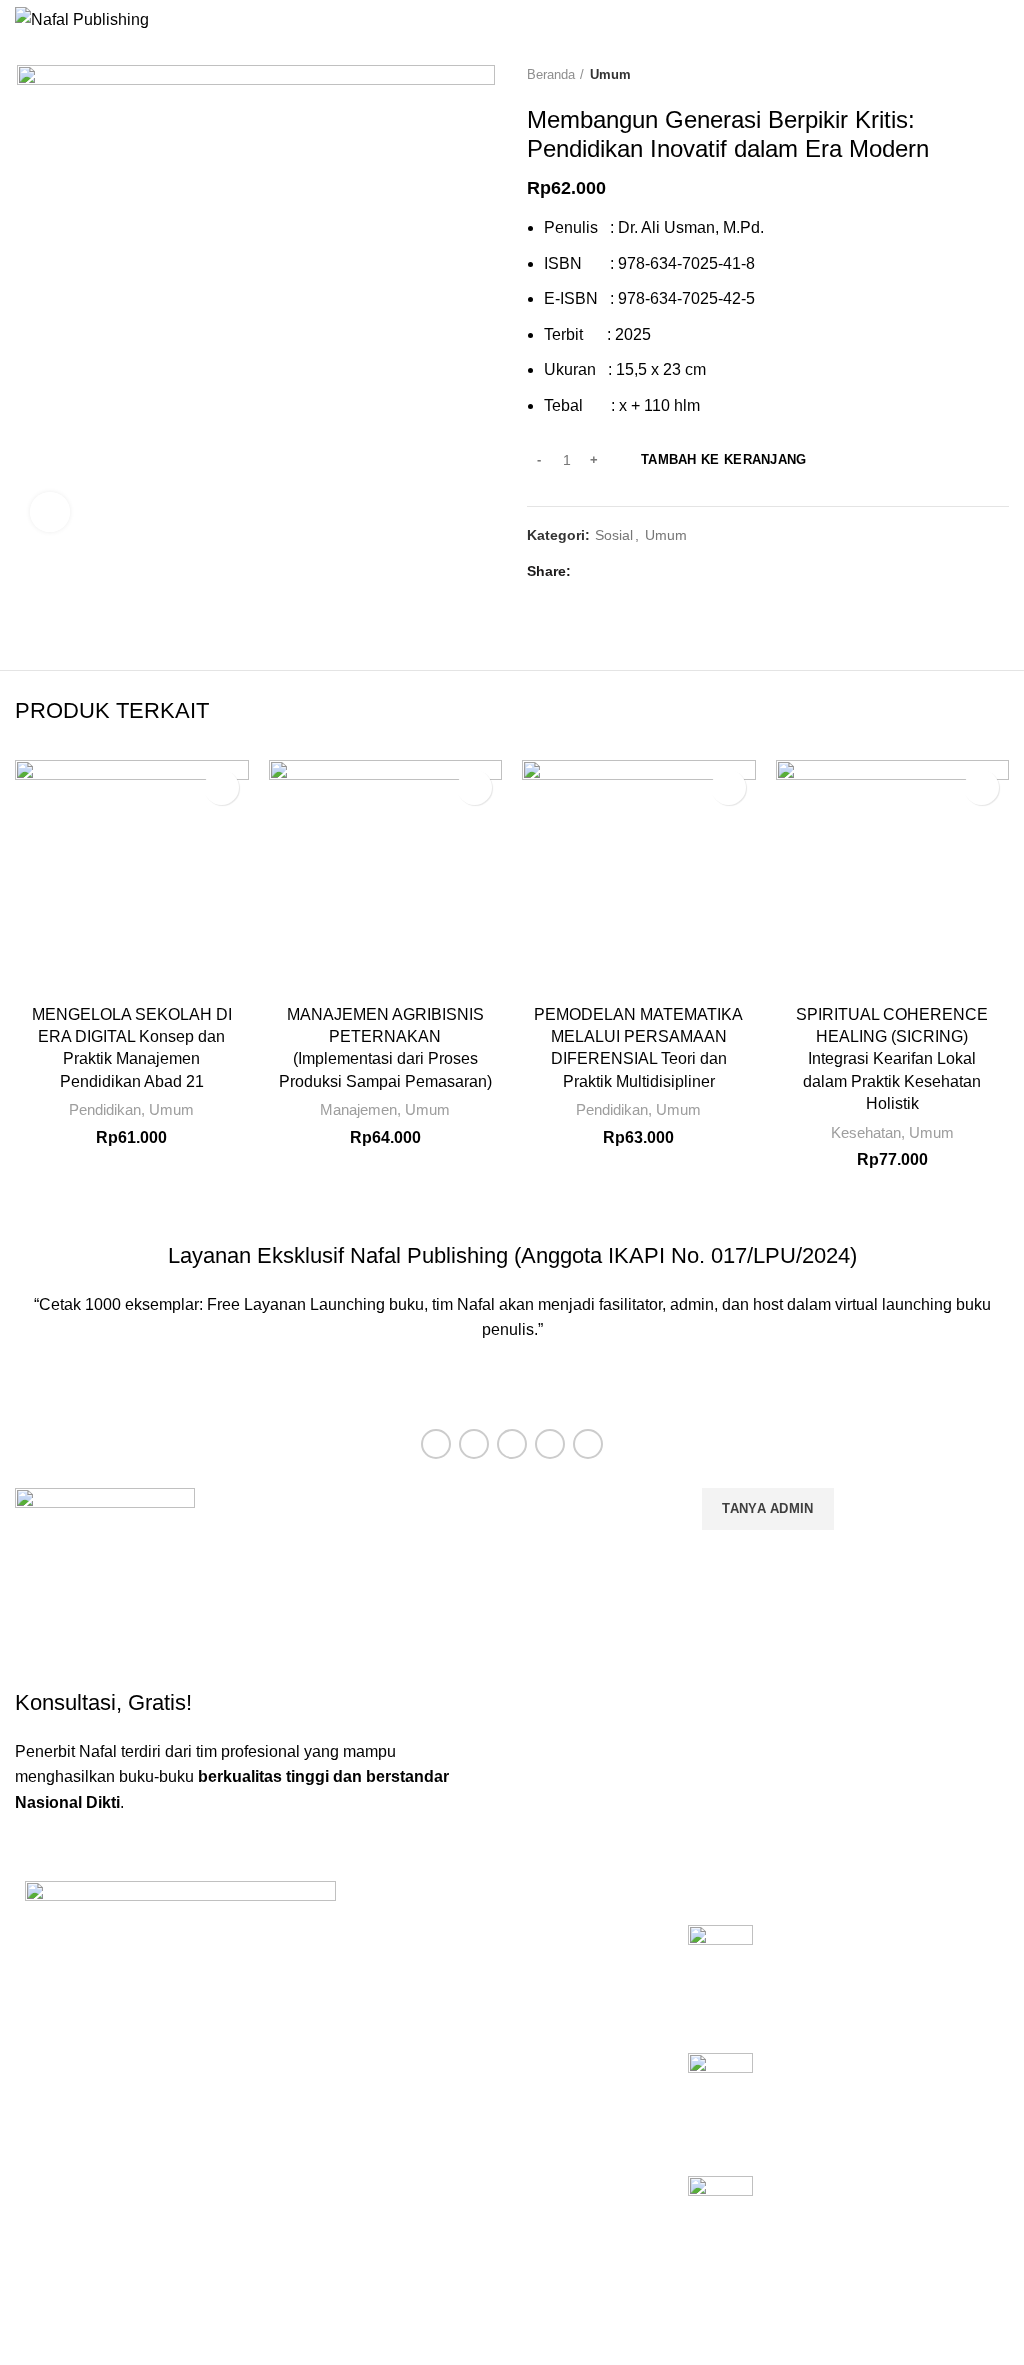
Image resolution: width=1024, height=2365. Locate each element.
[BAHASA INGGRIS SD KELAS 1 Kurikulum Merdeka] (720, 2222)
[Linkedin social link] (660, 571)
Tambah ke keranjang (724, 459)
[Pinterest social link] (637, 571)
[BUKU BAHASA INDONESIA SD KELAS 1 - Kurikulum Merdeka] (720, 1974)
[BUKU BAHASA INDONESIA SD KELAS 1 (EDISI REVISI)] (720, 2099)
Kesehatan (866, 1132)
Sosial (614, 535)
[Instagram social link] (512, 1444)
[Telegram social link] (683, 571)
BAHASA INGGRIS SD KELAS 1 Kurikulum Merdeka (878, 2197)
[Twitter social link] (614, 571)
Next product (999, 75)
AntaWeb (351, 2323)
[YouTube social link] (550, 1444)
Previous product (959, 75)
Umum (610, 74)
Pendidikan (105, 1109)
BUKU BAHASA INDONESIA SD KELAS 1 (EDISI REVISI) (872, 2074)
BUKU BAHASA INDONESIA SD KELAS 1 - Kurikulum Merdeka (872, 1958)
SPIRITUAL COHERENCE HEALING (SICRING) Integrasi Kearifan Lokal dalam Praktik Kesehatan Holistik (892, 1059)
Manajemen (358, 1109)
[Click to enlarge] (50, 512)
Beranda (551, 74)
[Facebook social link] (591, 571)
